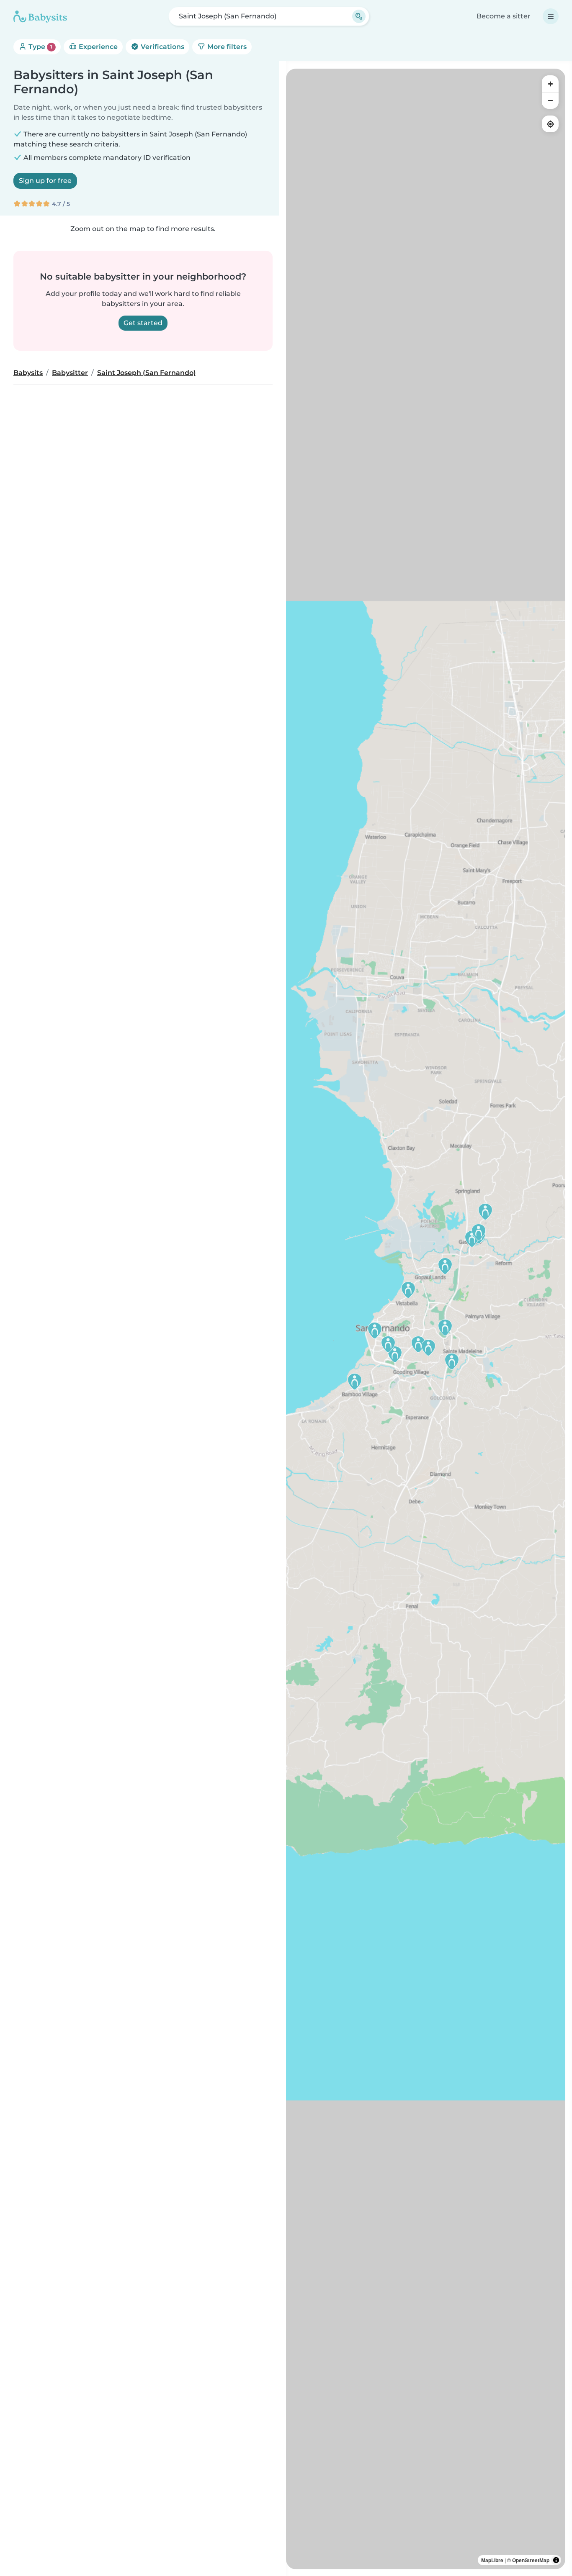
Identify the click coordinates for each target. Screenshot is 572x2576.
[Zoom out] (550, 100)
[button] (445, 1328)
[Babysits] (40, 16)
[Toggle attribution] (556, 2560)
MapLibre (492, 2560)
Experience (97, 47)
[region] (426, 1319)
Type (40, 47)
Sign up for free (45, 181)
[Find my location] (550, 124)
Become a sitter (504, 16)
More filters (226, 47)
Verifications (162, 47)
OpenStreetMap (531, 2560)
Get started (143, 323)
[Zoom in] (550, 84)
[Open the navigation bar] (551, 16)
